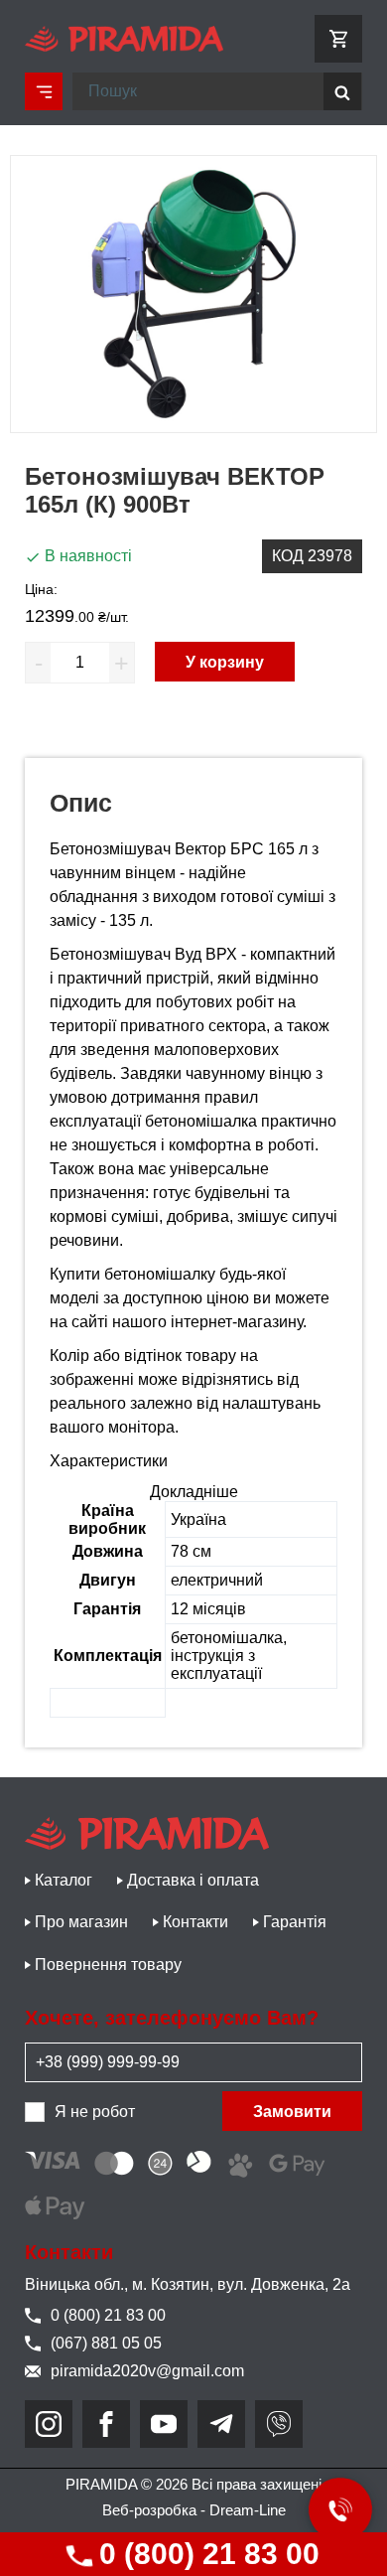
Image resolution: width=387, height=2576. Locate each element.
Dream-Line (248, 2510)
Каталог (64, 1880)
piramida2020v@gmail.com (147, 2371)
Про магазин (81, 1922)
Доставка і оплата (193, 1880)
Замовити (292, 2112)
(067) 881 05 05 (106, 2343)
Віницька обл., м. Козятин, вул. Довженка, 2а (188, 2284)
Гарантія (295, 1922)
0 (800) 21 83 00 (205, 2554)
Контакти (195, 1922)
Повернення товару (108, 1965)
